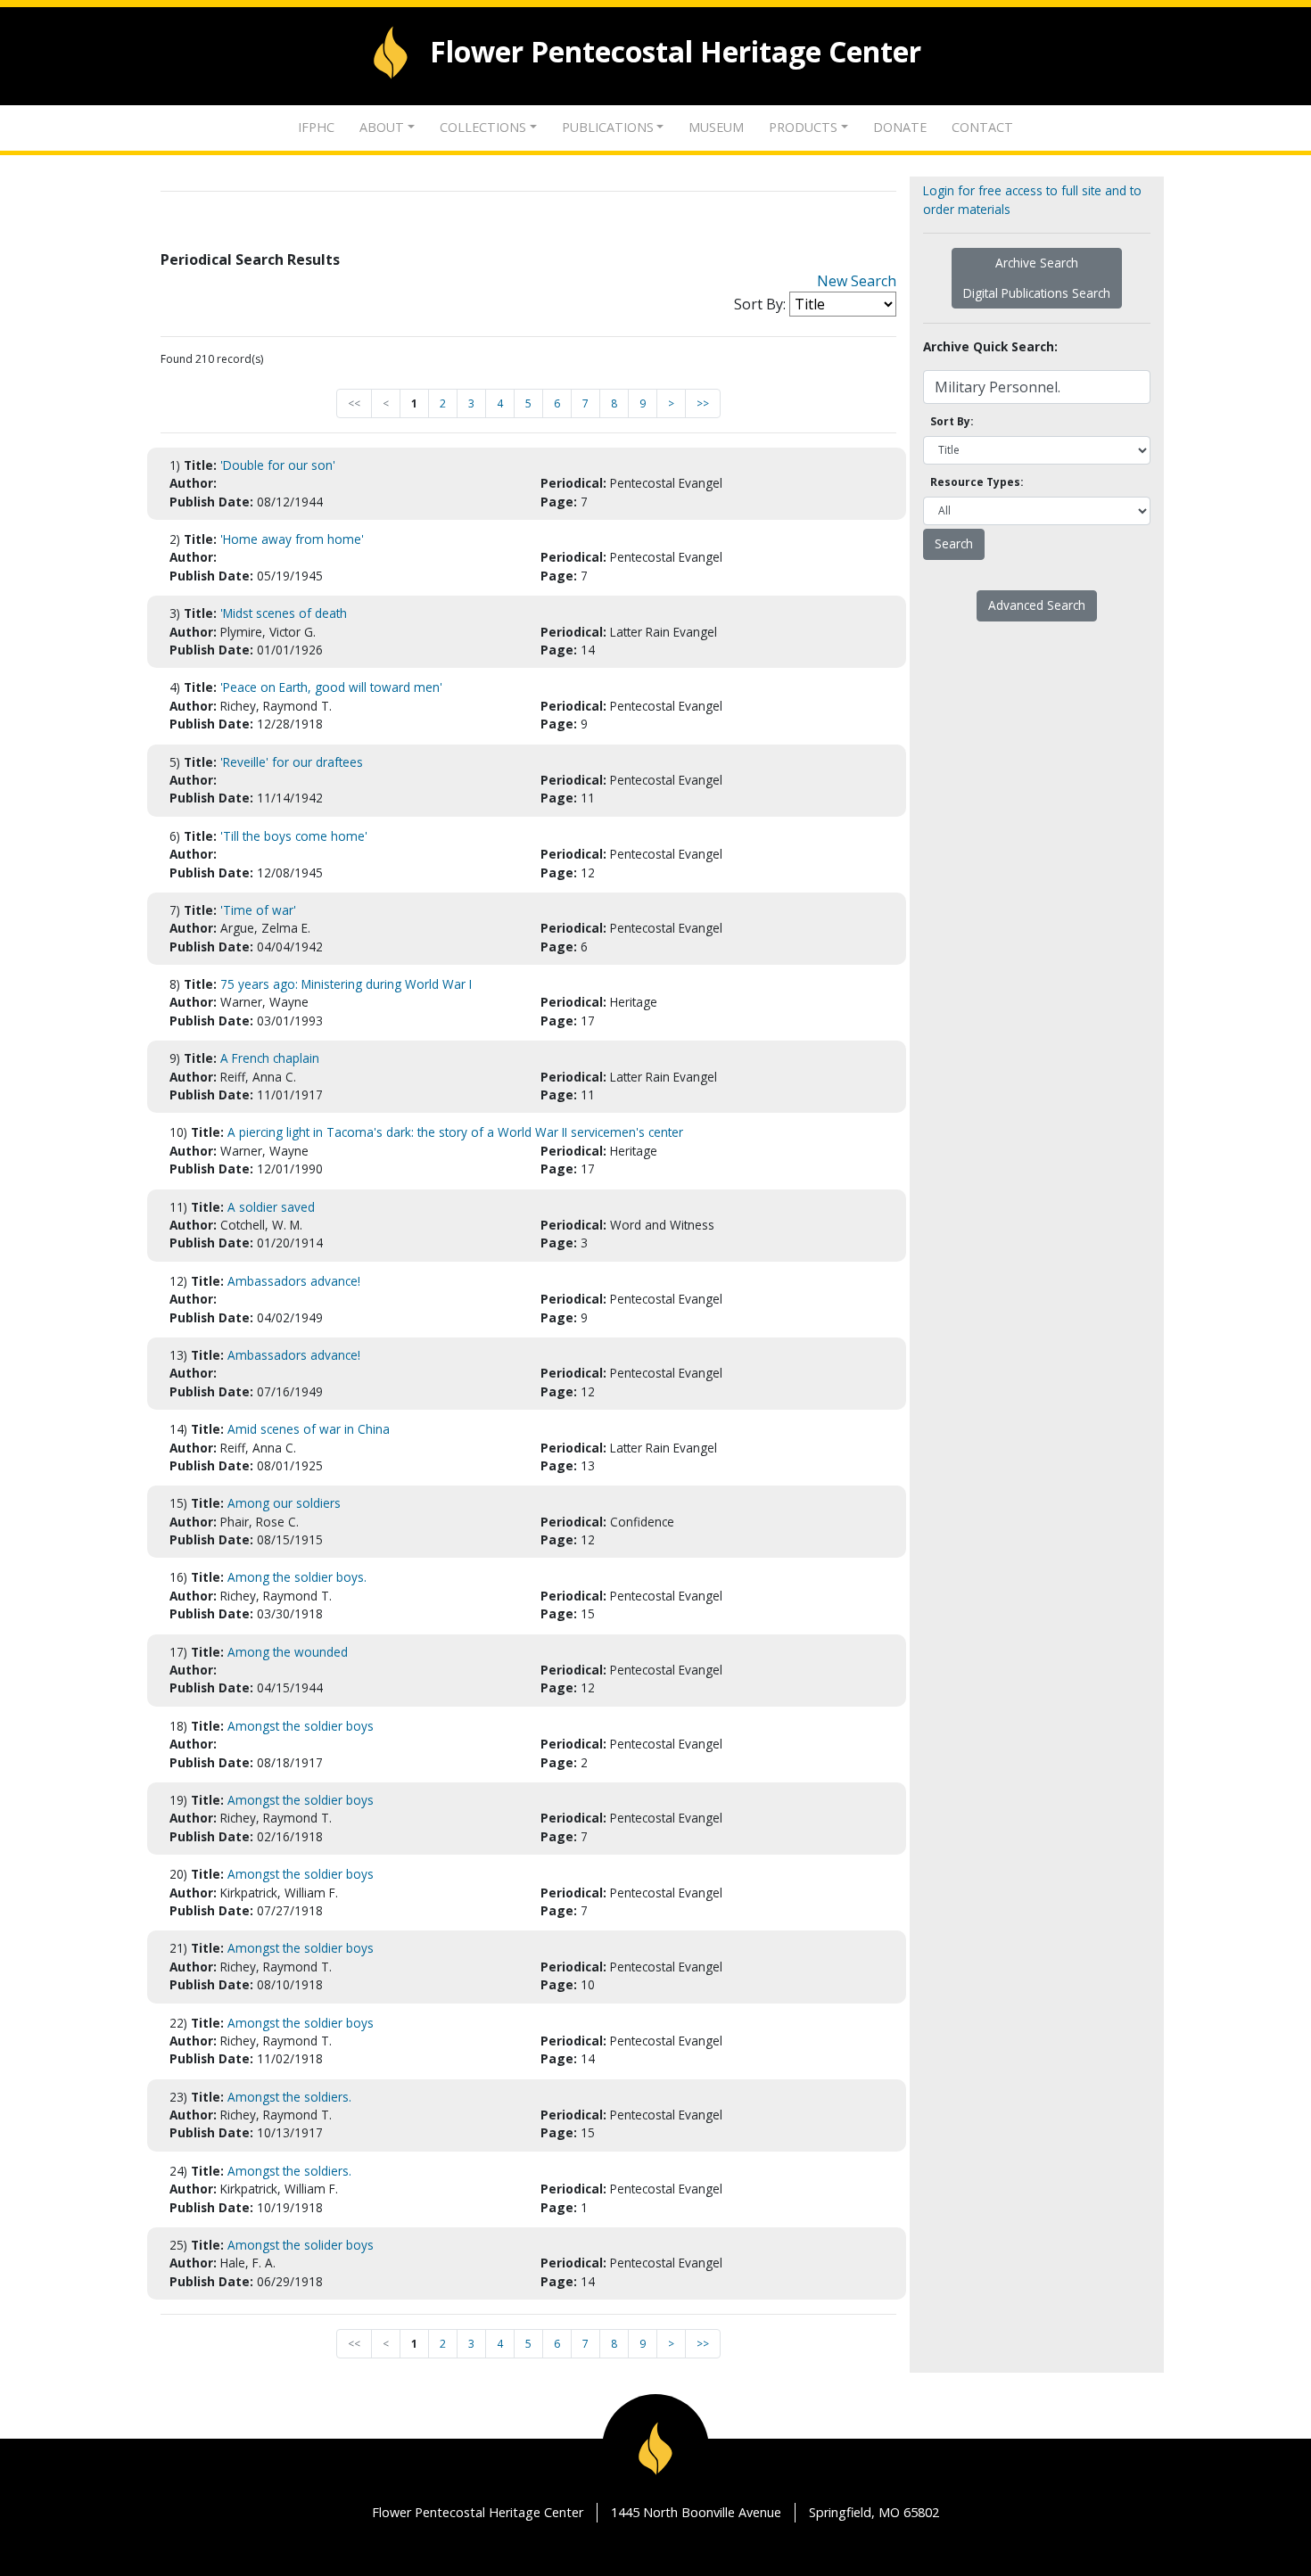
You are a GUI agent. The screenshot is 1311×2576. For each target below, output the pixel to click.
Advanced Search (1037, 605)
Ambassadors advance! (294, 1281)
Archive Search (1037, 263)
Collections (483, 127)
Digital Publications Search (1037, 293)
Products (803, 127)
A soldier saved (271, 1207)
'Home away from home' (292, 539)
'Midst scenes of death (284, 613)
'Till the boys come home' (294, 836)
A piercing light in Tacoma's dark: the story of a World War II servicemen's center (455, 1132)
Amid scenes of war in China (309, 1429)
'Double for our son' (278, 465)
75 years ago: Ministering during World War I (346, 984)
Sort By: (760, 304)
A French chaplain (270, 1058)
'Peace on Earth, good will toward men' (331, 687)
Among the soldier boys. (297, 1577)
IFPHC (316, 127)
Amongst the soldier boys (301, 1726)
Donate (900, 127)
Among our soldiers (284, 1503)
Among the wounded (288, 1652)
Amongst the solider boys (301, 2245)
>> (703, 403)
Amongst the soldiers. (289, 2097)
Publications (608, 127)
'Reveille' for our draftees (292, 762)
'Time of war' (258, 910)
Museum (716, 127)
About (382, 127)
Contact (982, 127)
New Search (857, 281)
